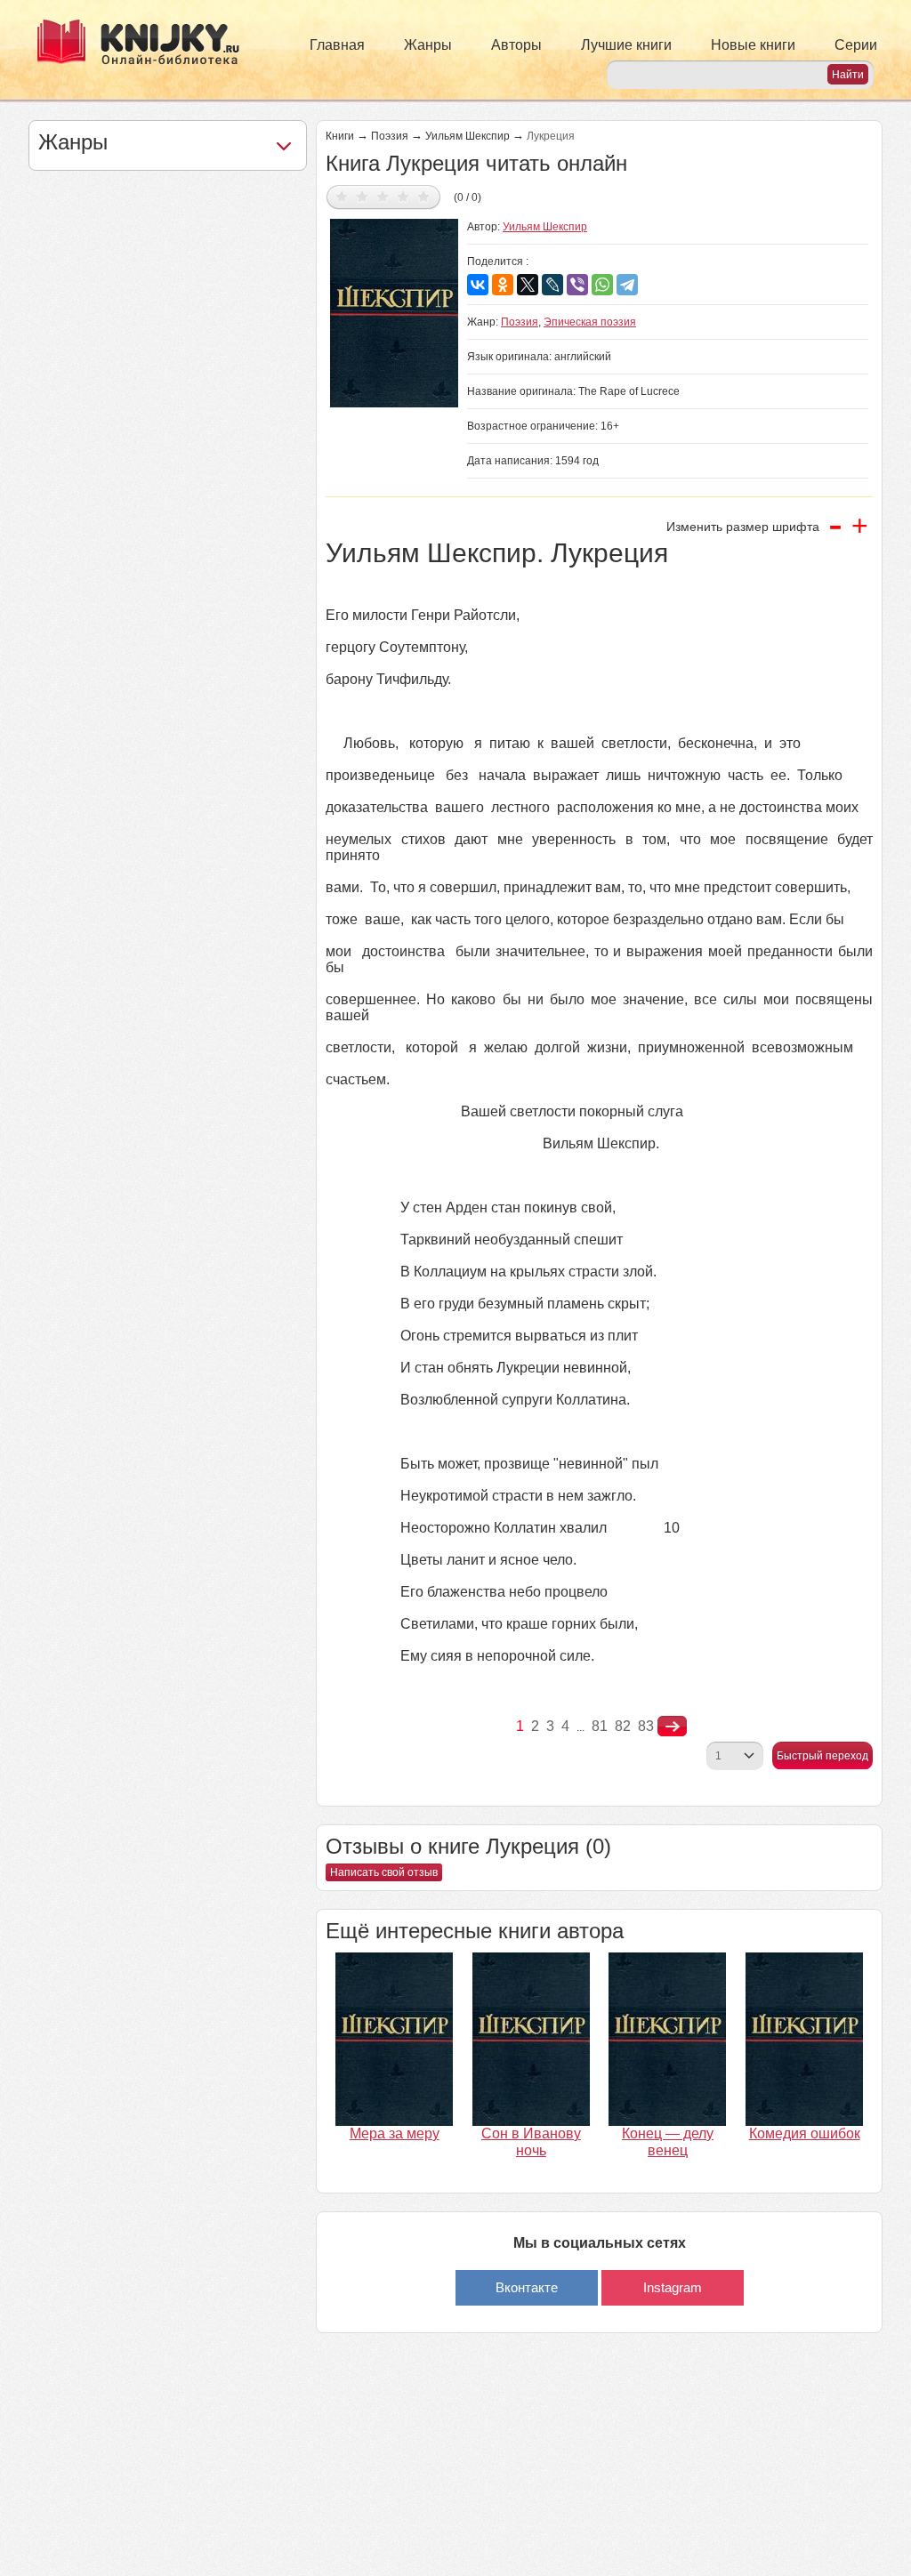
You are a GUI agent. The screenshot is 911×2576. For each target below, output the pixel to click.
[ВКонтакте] (478, 285)
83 (646, 1726)
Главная (337, 45)
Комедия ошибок (805, 2133)
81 (600, 1726)
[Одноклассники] (503, 285)
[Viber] (577, 285)
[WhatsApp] (602, 285)
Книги (340, 136)
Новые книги (753, 45)
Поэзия (390, 136)
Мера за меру (395, 2133)
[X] (528, 285)
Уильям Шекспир (468, 136)
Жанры (428, 45)
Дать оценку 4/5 (403, 196)
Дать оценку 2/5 (363, 196)
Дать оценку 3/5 (383, 196)
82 (623, 1726)
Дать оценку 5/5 (424, 196)
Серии (856, 45)
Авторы (516, 45)
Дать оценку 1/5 (342, 196)
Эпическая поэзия (590, 322)
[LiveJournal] (552, 285)
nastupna (672, 1727)
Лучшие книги (626, 45)
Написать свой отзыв (384, 1872)
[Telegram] (627, 285)
